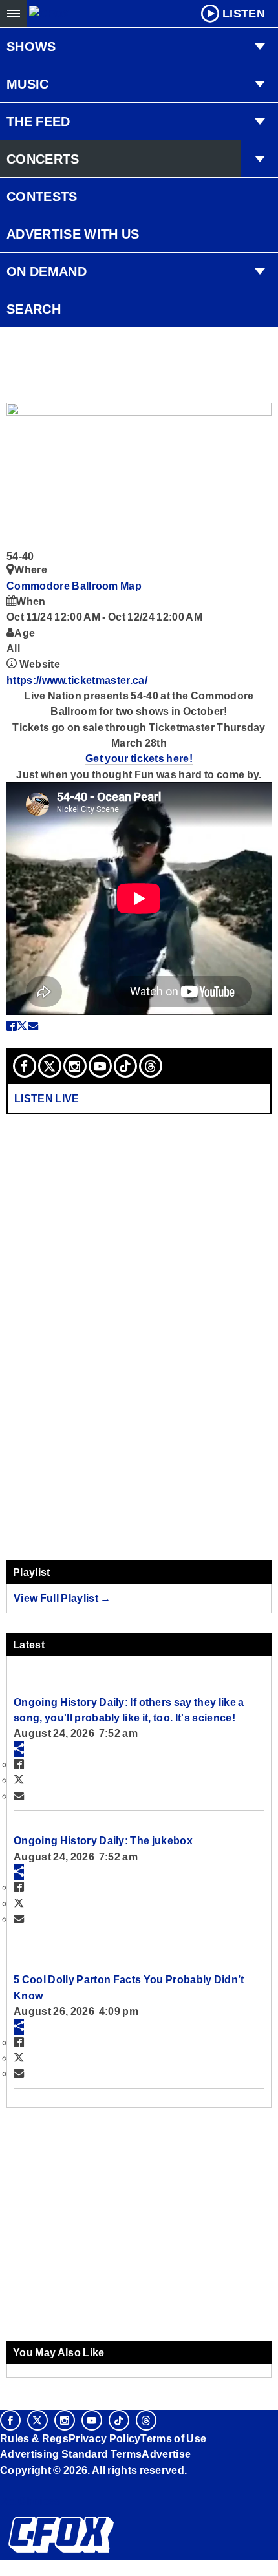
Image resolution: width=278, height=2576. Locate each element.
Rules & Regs (34, 2438)
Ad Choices (30, 2501)
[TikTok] (125, 1066)
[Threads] (151, 1066)
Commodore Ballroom (63, 586)
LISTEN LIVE (47, 1098)
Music (28, 84)
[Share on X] (22, 1026)
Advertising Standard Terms (71, 2454)
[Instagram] (75, 1066)
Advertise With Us (73, 234)
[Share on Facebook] (12, 1026)
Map (131, 586)
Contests (42, 197)
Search (34, 309)
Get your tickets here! (139, 758)
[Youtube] (100, 1066)
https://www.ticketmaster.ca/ (77, 680)
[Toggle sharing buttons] (19, 1749)
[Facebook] (25, 1066)
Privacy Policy (105, 2438)
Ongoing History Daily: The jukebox (103, 1840)
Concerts (43, 159)
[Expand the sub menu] (259, 47)
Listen (244, 14)
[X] (50, 1066)
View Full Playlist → (62, 1598)
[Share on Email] (33, 1026)
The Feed (38, 122)
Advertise (166, 2454)
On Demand (47, 271)
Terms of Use (173, 2438)
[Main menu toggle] (14, 14)
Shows (31, 47)
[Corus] (2, 2487)
